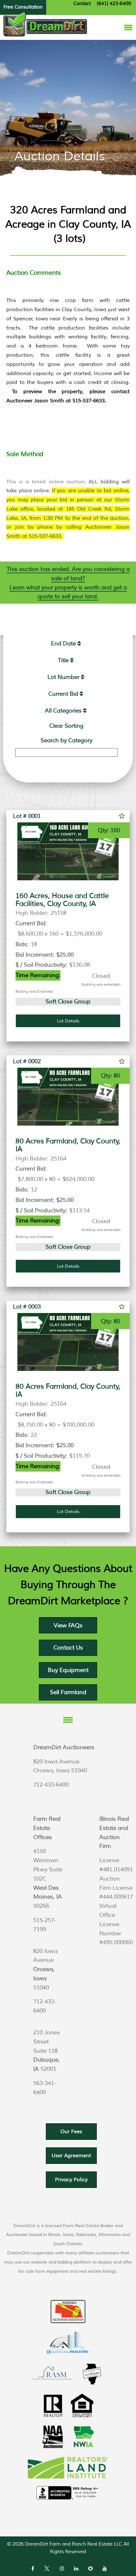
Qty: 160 (109, 830)
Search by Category (66, 740)
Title (63, 660)
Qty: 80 (110, 1076)
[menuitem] (66, 644)
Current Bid (63, 694)
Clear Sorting (66, 726)
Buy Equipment (68, 1670)
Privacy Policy (71, 2180)
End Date (63, 644)
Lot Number (63, 677)
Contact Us (68, 1648)
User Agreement (71, 2156)
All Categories (63, 711)
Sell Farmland (68, 1692)
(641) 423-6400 (114, 4)
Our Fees (71, 2132)
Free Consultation (23, 7)
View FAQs (68, 1625)
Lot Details (68, 1021)
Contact (82, 4)
